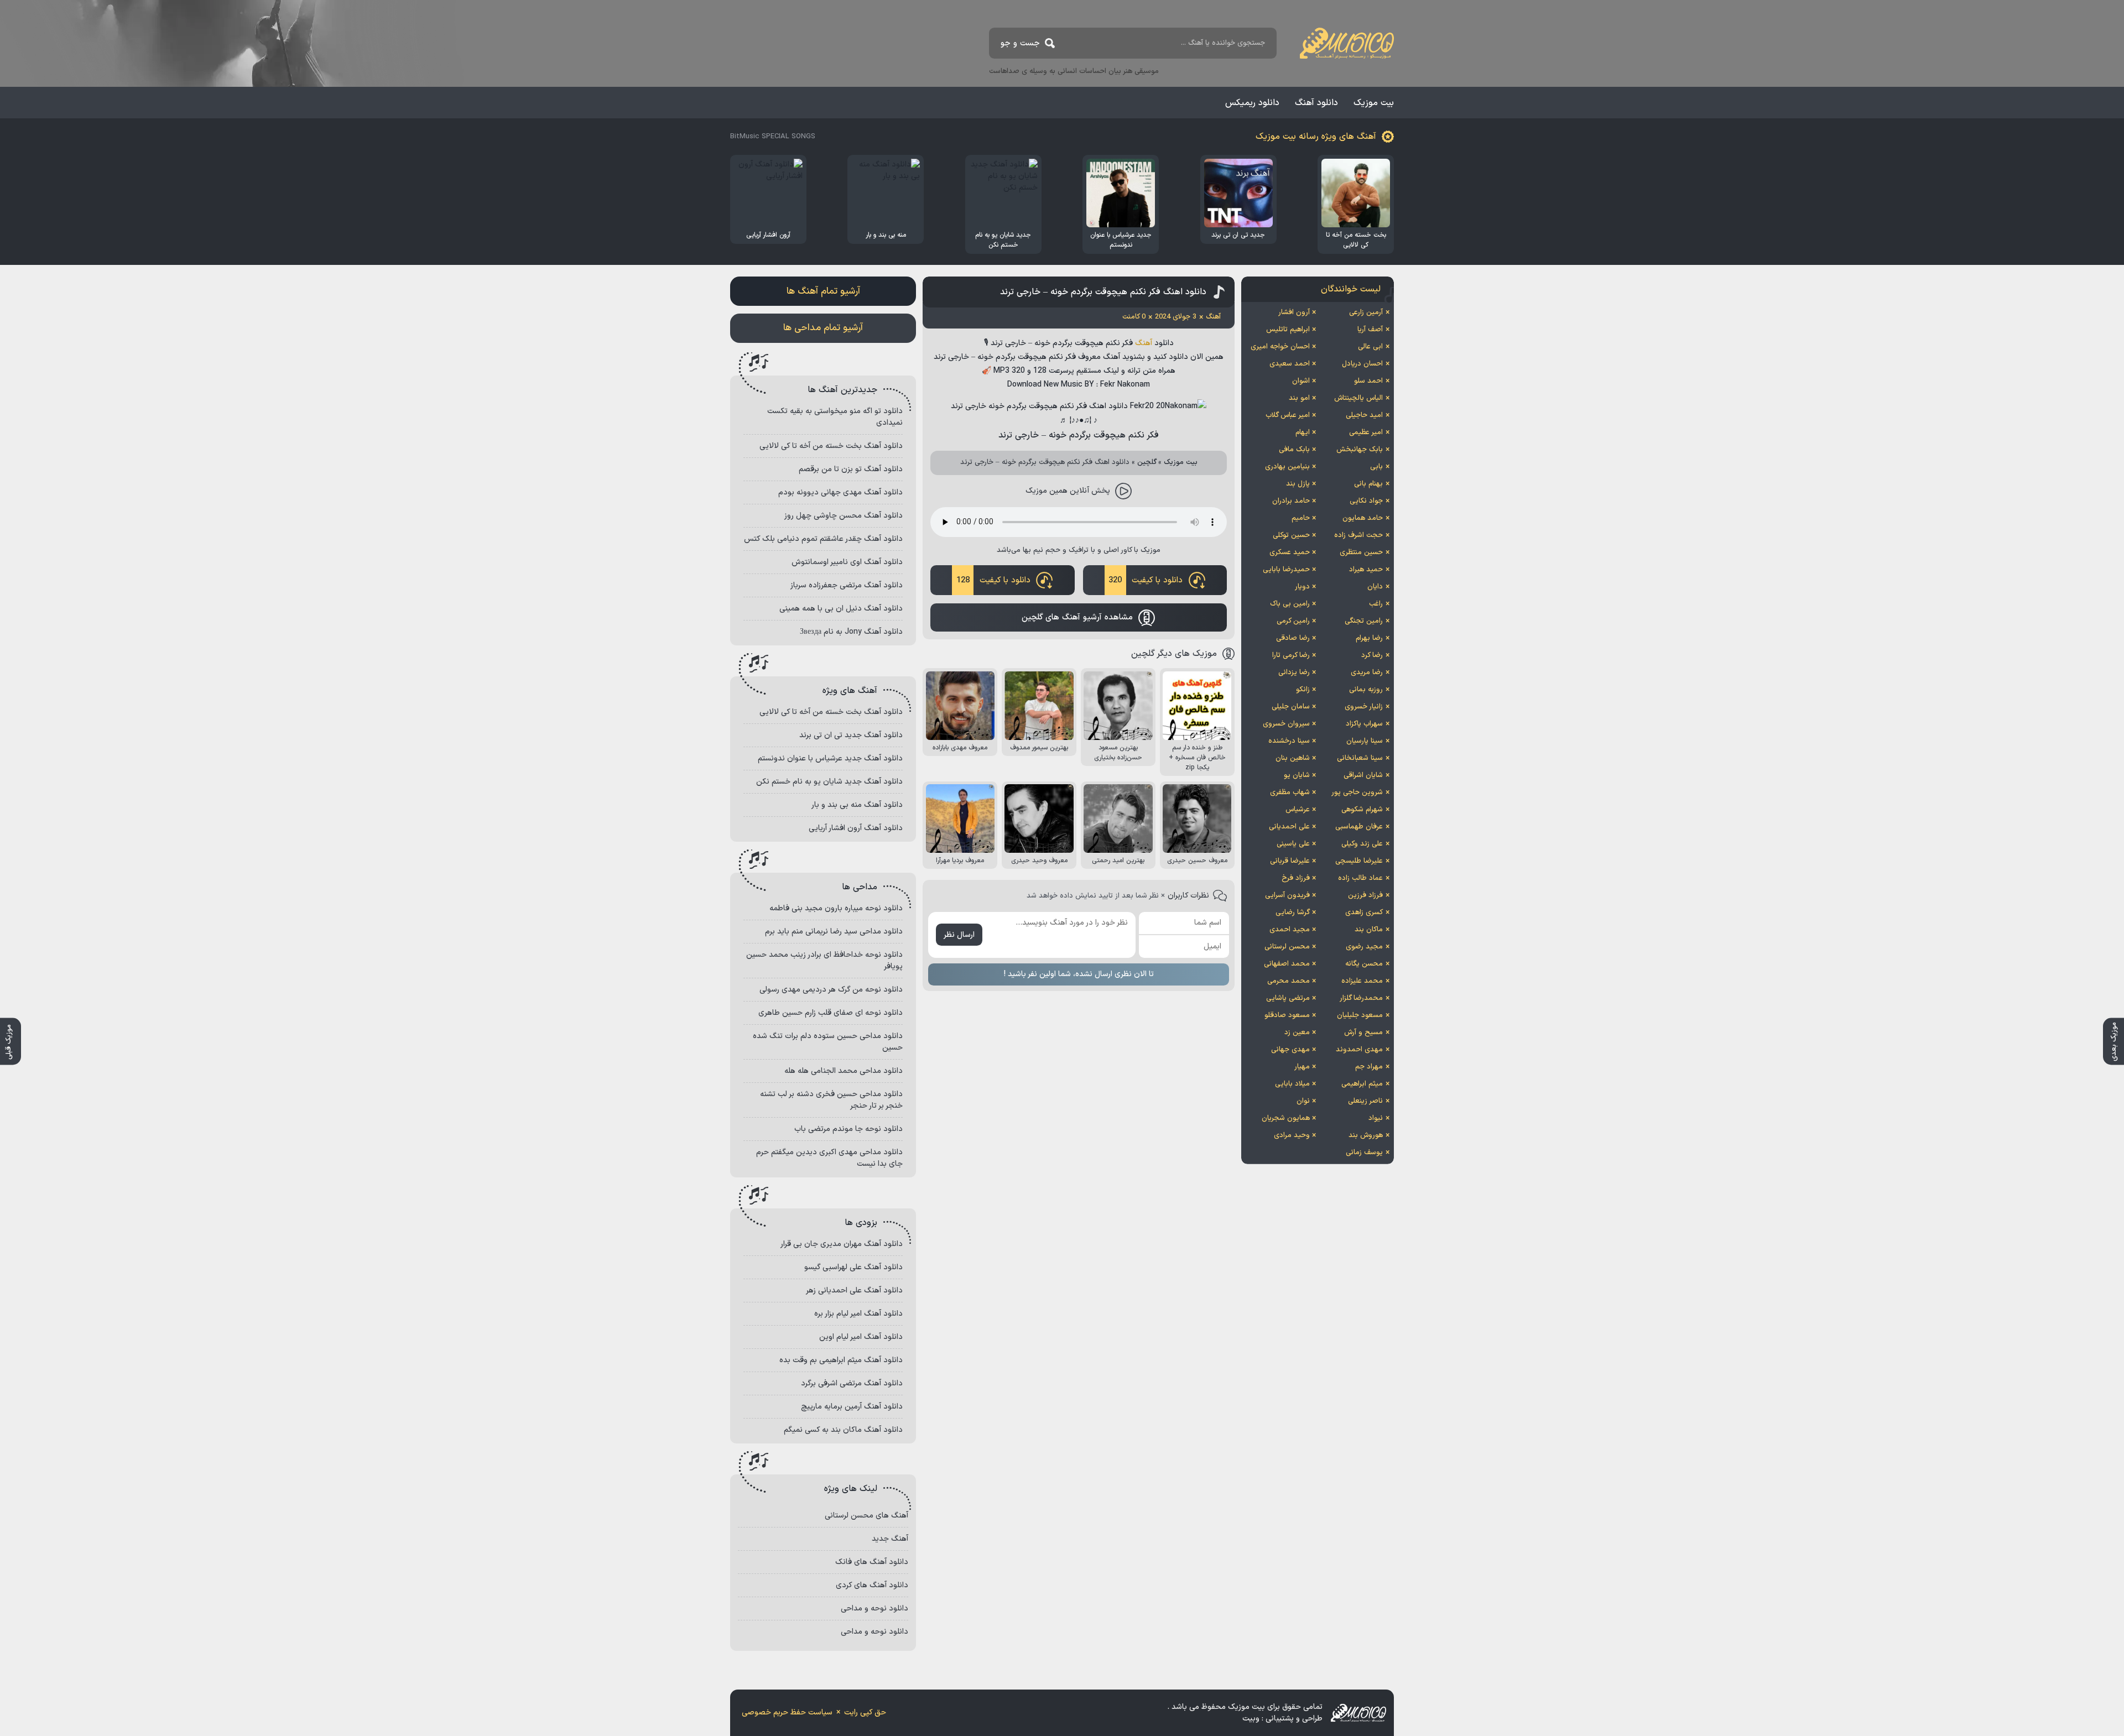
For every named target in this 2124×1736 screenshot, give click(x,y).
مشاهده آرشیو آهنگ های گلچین (1077, 617)
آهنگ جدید (890, 1539)
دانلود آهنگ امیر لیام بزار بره (858, 1314)
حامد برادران (1291, 501)
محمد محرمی (1289, 981)
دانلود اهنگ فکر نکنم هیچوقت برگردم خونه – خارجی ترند (1103, 292)
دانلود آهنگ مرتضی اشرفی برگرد (852, 1383)
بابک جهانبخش (1360, 450)
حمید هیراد (1366, 570)
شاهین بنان (1293, 758)
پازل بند (1298, 484)
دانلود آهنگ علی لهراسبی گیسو (853, 1267)
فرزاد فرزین (1365, 895)
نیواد (1376, 1118)
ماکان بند (1369, 930)
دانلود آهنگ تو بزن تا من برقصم (851, 469)
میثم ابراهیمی (1362, 1084)
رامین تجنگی (1364, 621)
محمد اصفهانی (1287, 964)
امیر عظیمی (1366, 432)
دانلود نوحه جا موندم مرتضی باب (848, 1129)
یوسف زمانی (1364, 1153)
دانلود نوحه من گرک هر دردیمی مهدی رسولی (831, 990)
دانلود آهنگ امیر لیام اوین (861, 1337)
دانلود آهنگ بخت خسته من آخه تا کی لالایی (831, 446)
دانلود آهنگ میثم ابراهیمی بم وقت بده (841, 1360)
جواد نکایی (1366, 501)
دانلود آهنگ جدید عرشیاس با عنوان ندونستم (830, 758)
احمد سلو (1368, 381)
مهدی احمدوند (1359, 1050)
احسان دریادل (1362, 364)
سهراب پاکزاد (1364, 724)
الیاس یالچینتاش (1358, 398)
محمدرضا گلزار (1361, 998)
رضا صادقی (1293, 638)
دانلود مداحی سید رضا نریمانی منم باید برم (834, 932)
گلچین (1147, 462)
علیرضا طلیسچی (1359, 861)
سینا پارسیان (1365, 741)
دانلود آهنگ (1316, 103)
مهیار (1302, 1067)
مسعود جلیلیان (1360, 1015)
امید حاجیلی (1364, 415)
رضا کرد (1372, 655)
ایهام (1303, 432)
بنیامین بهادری (1287, 467)
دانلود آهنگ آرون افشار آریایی (856, 828)
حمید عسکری (1290, 552)
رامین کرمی (1293, 621)
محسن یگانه (1364, 964)
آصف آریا (1370, 330)
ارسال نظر (959, 935)
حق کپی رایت (865, 1712)
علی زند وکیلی (1362, 844)
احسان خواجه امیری (1280, 347)
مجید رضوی (1364, 947)
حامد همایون (1363, 518)
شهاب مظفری (1290, 793)
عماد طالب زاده (1360, 878)
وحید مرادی (1292, 1135)
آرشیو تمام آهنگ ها (823, 291)
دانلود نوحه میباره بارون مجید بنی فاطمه (836, 908)
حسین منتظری (1361, 552)
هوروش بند (1366, 1135)
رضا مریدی (1367, 672)
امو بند (1299, 398)
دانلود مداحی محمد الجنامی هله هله (844, 1071)
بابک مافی (1294, 450)
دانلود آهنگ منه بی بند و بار (857, 805)
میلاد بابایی (1292, 1084)
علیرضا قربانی (1290, 861)
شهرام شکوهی (1362, 810)
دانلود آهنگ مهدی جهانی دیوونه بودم (840, 492)
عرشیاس (1298, 810)
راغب (1376, 604)
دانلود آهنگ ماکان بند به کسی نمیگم (843, 1430)
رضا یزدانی (1294, 672)
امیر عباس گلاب (1288, 415)
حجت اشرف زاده (1358, 535)
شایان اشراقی (1363, 775)
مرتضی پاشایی (1288, 998)
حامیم (1301, 518)
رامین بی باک (1290, 604)
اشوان (1301, 381)
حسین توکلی (1291, 535)
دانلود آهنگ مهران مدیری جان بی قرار (842, 1244)
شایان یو (1297, 775)
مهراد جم (1369, 1067)
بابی (1376, 467)
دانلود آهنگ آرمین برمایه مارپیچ (852, 1407)
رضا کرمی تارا (1291, 655)
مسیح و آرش (1363, 1033)
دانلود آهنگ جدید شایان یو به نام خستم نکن (829, 782)
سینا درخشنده (1289, 741)
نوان (1303, 1101)
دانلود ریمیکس (1252, 103)
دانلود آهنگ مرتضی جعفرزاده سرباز (847, 585)
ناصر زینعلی (1365, 1101)
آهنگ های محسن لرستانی (866, 1516)
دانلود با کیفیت (1146, 580)
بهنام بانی (1368, 484)
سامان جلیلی (1291, 707)
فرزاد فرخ (1296, 878)
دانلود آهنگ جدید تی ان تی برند (851, 735)
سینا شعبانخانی (1360, 758)
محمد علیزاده (1362, 981)
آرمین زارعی (1366, 312)
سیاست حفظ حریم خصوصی (787, 1712)
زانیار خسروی (1364, 707)
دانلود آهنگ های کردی (872, 1585)
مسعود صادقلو (1287, 1015)
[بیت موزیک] (1347, 43)
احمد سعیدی (1290, 364)
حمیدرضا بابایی (1286, 570)
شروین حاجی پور (1357, 793)
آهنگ (1144, 343)
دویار (1302, 587)
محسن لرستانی (1287, 947)
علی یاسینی (1293, 844)
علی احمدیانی (1289, 827)
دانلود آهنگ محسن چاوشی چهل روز (844, 516)
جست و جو (1020, 43)
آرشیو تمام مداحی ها (823, 328)
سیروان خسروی (1286, 724)
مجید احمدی (1290, 930)
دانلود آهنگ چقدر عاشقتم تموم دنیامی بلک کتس (823, 539)
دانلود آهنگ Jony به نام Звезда (851, 632)
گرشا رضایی (1293, 913)
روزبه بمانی (1366, 690)
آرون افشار (1294, 312)
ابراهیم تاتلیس (1288, 330)
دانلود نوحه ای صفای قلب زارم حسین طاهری (831, 1013)
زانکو (1303, 690)
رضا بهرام (1369, 638)
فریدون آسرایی (1287, 895)
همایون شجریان (1286, 1118)
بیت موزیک (1374, 103)
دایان (1375, 587)
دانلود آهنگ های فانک (872, 1562)
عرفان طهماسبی (1359, 827)
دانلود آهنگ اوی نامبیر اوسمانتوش (847, 562)
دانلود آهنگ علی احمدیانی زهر (854, 1291)
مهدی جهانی (1290, 1050)
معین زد (1297, 1033)
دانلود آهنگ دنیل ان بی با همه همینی (841, 609)
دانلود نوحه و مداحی (874, 1609)
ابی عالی (1370, 347)
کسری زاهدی (1364, 913)
